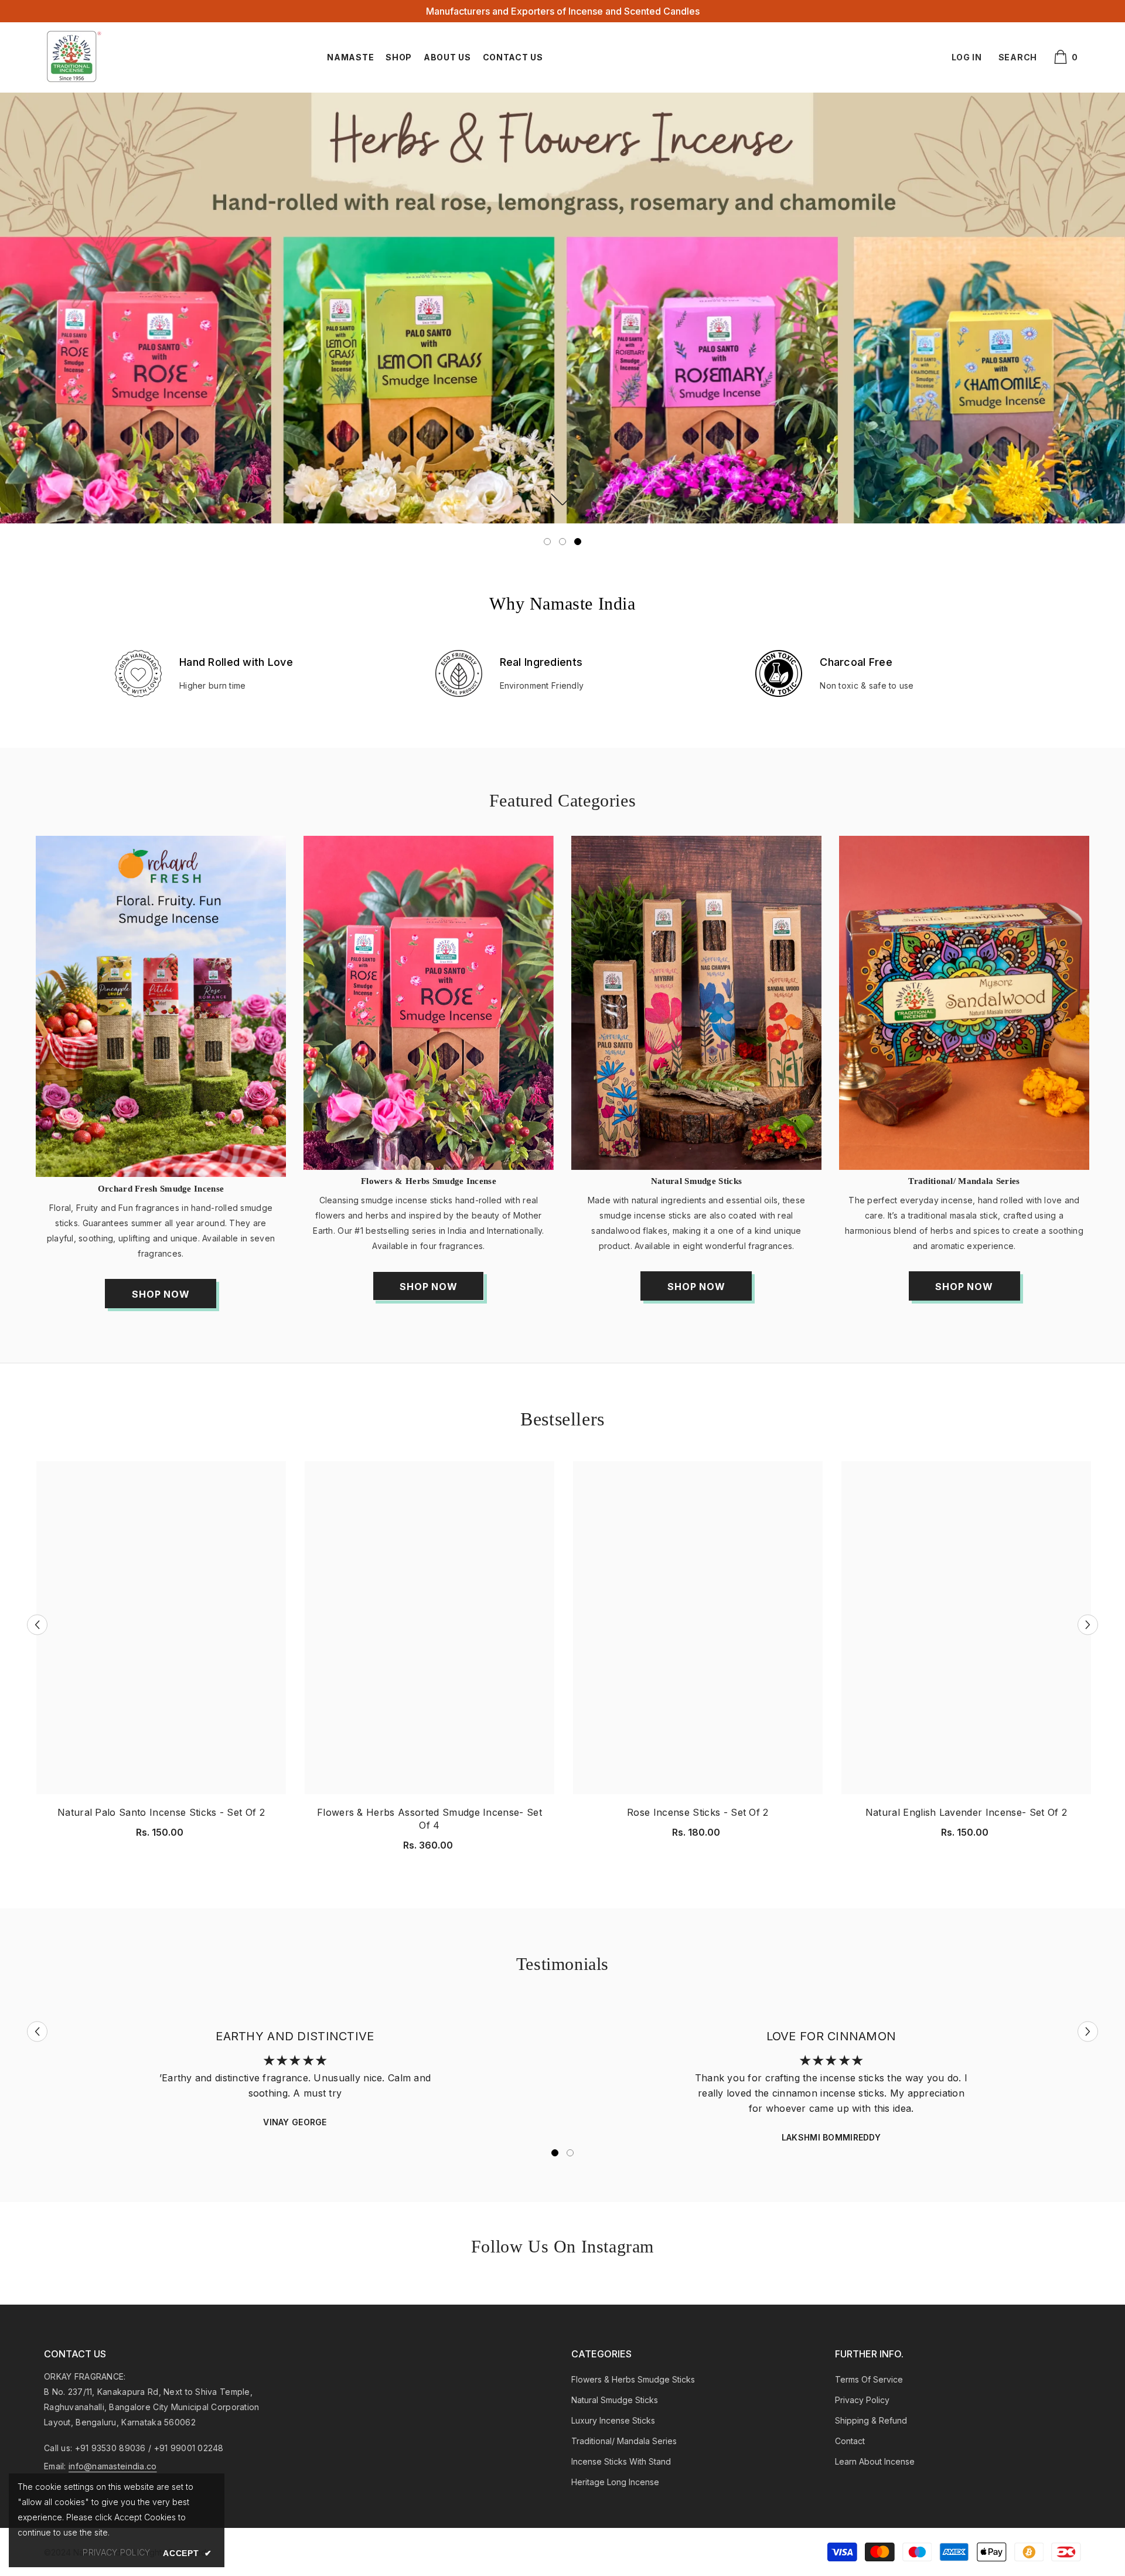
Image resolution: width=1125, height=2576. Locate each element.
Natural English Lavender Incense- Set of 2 (966, 1812)
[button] (37, 1624)
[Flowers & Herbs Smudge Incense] (429, 1003)
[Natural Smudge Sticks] (696, 1003)
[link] (562, 308)
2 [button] (562, 542)
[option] (562, 314)
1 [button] (547, 542)
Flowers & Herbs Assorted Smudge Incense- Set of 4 (429, 1819)
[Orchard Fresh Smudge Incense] (161, 1006)
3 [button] (578, 542)
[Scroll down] (563, 499)
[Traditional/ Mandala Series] (964, 1003)
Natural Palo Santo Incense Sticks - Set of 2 (161, 1812)
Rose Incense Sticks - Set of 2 (698, 1812)
